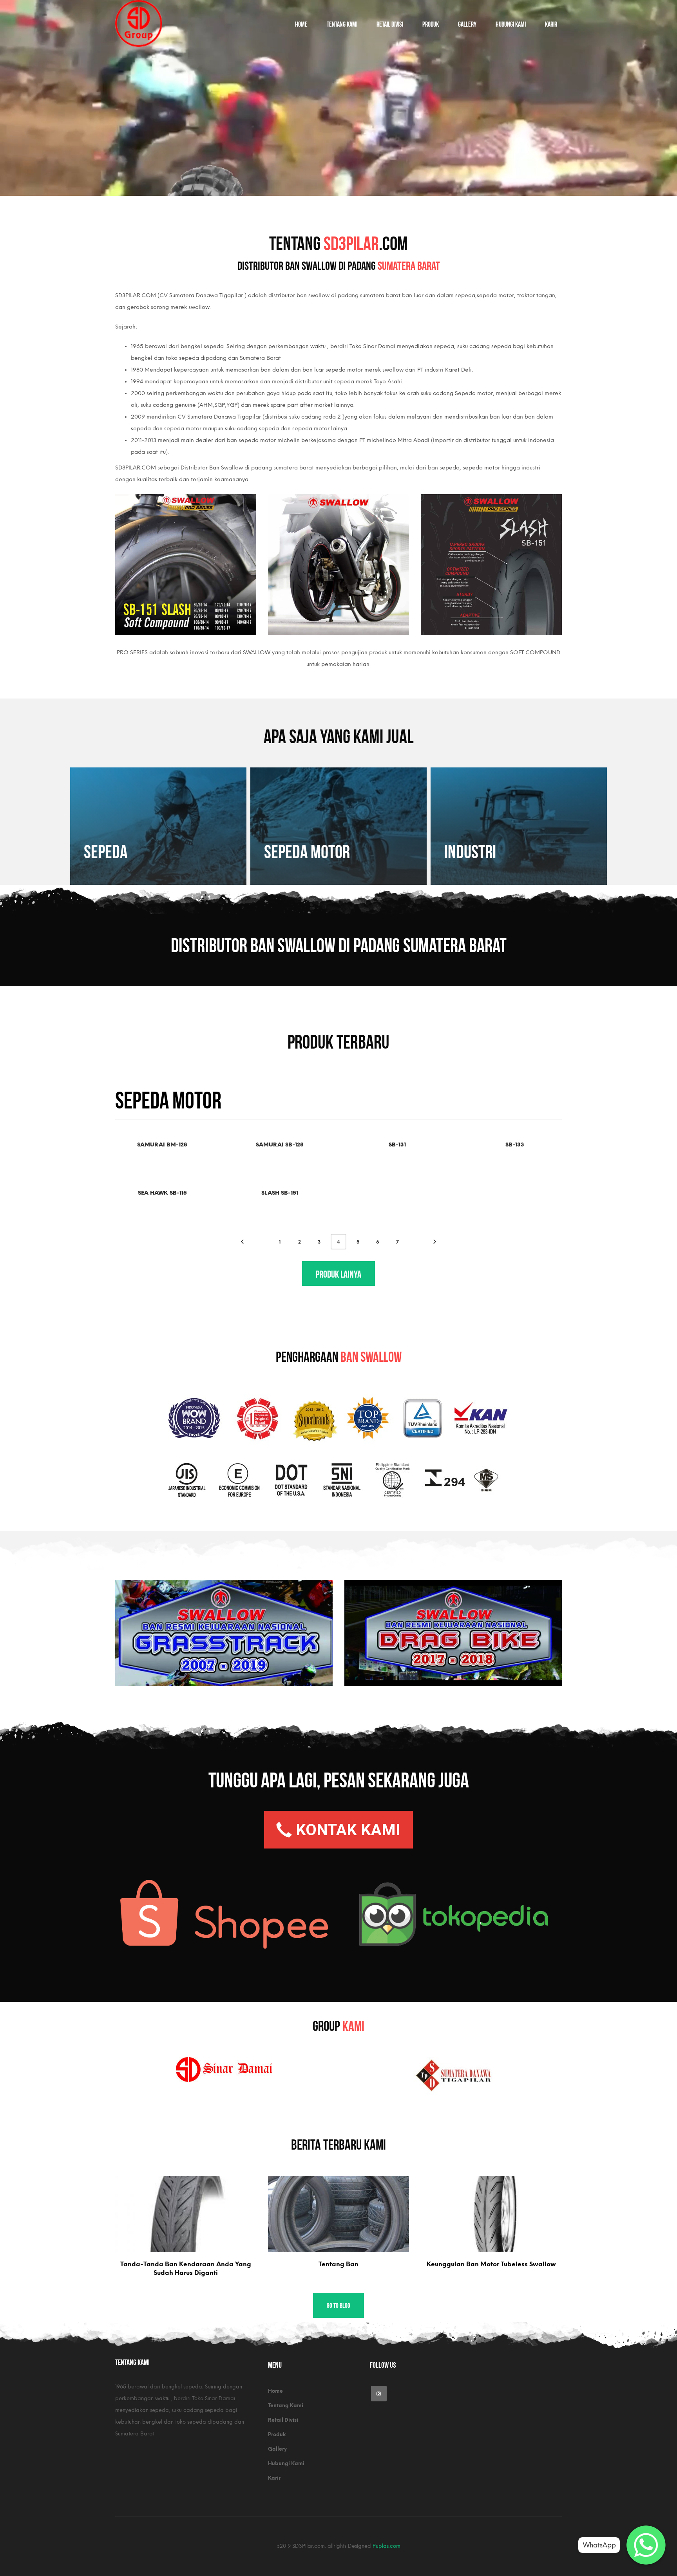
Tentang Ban (338, 2264)
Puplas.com (386, 2546)
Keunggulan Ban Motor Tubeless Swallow (491, 2264)
